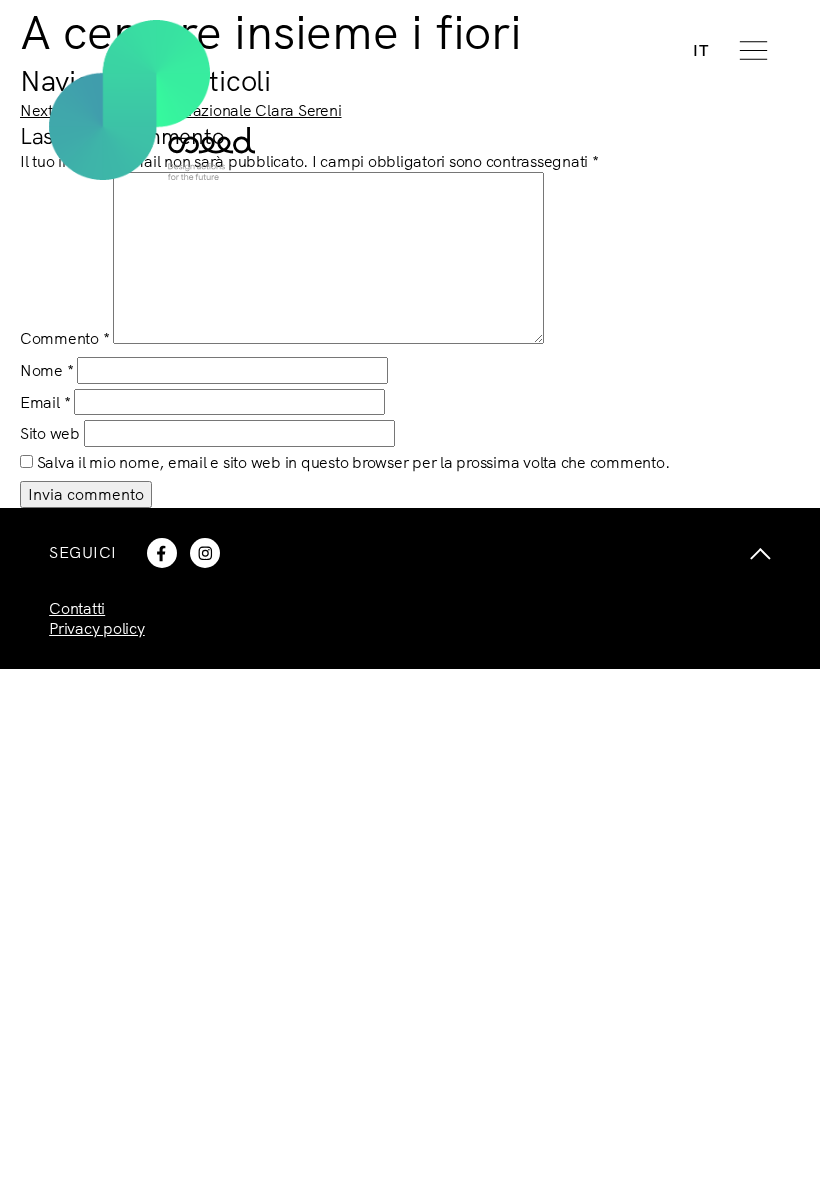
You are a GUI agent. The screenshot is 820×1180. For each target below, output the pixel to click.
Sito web (50, 433)
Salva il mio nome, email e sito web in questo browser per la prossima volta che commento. (353, 462)
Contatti (77, 608)
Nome (47, 370)
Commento (65, 338)
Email (45, 402)
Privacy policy (97, 628)
